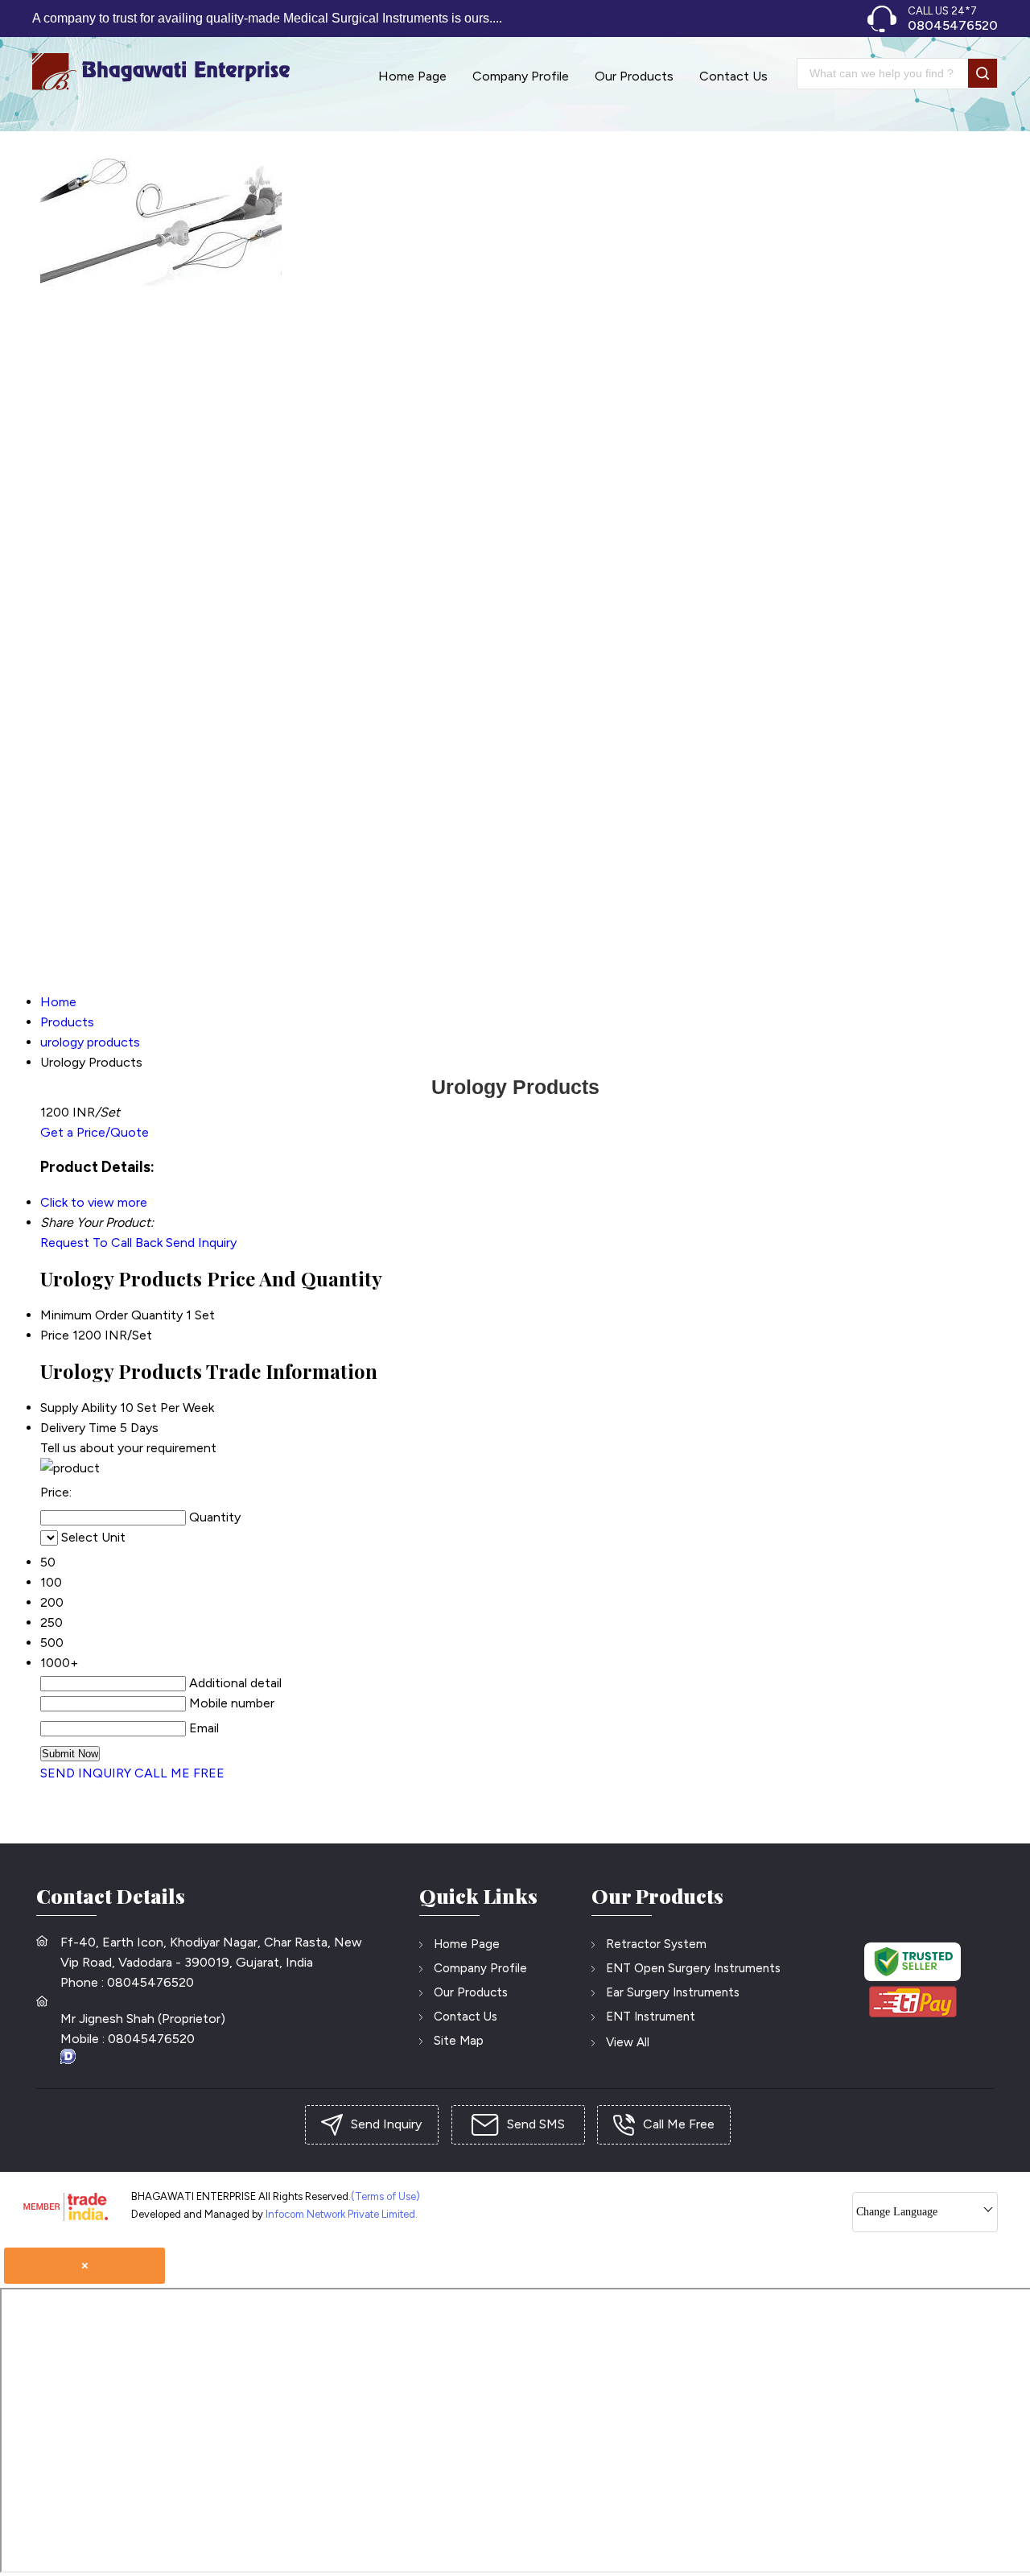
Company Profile (521, 76)
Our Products (634, 76)
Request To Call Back (101, 1243)
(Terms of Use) (385, 2196)
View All (628, 2042)
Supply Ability (78, 1408)
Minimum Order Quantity (111, 1315)
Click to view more (94, 1202)
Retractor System (656, 1944)
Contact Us (733, 76)
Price (55, 1335)
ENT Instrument (651, 2017)
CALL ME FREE (179, 1773)
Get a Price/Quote (95, 1132)
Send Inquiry (201, 1243)
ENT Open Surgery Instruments (693, 1968)
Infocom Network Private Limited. (342, 2214)
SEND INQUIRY (86, 1773)
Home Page (412, 76)
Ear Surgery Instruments (673, 1992)
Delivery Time (78, 1428)
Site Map (459, 2041)
